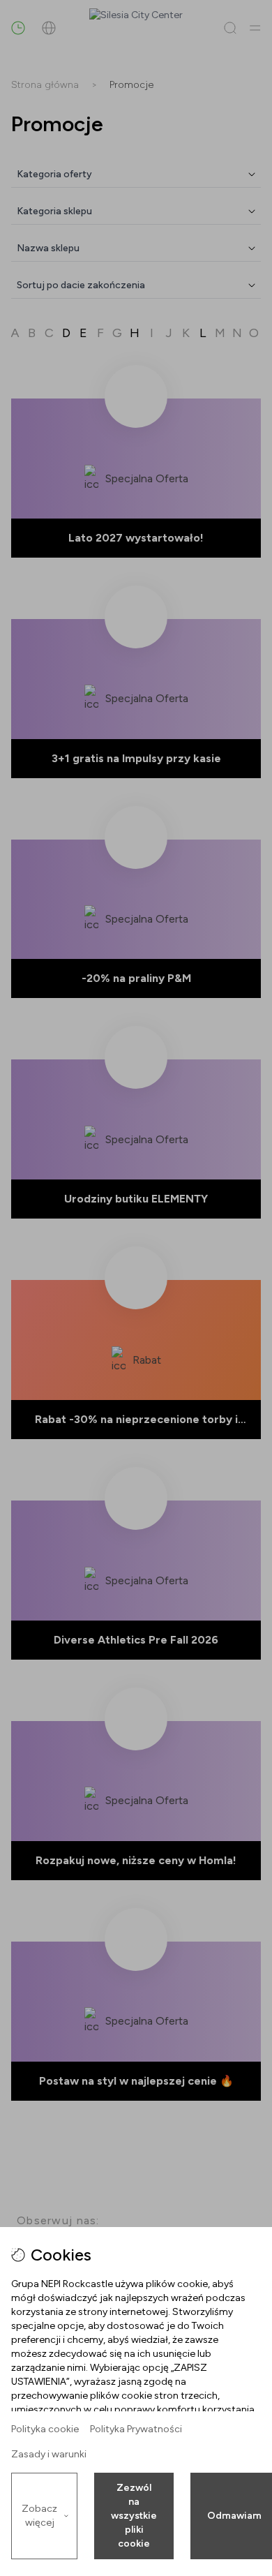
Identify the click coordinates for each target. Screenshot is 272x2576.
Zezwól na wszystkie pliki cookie (134, 2516)
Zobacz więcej (39, 2516)
